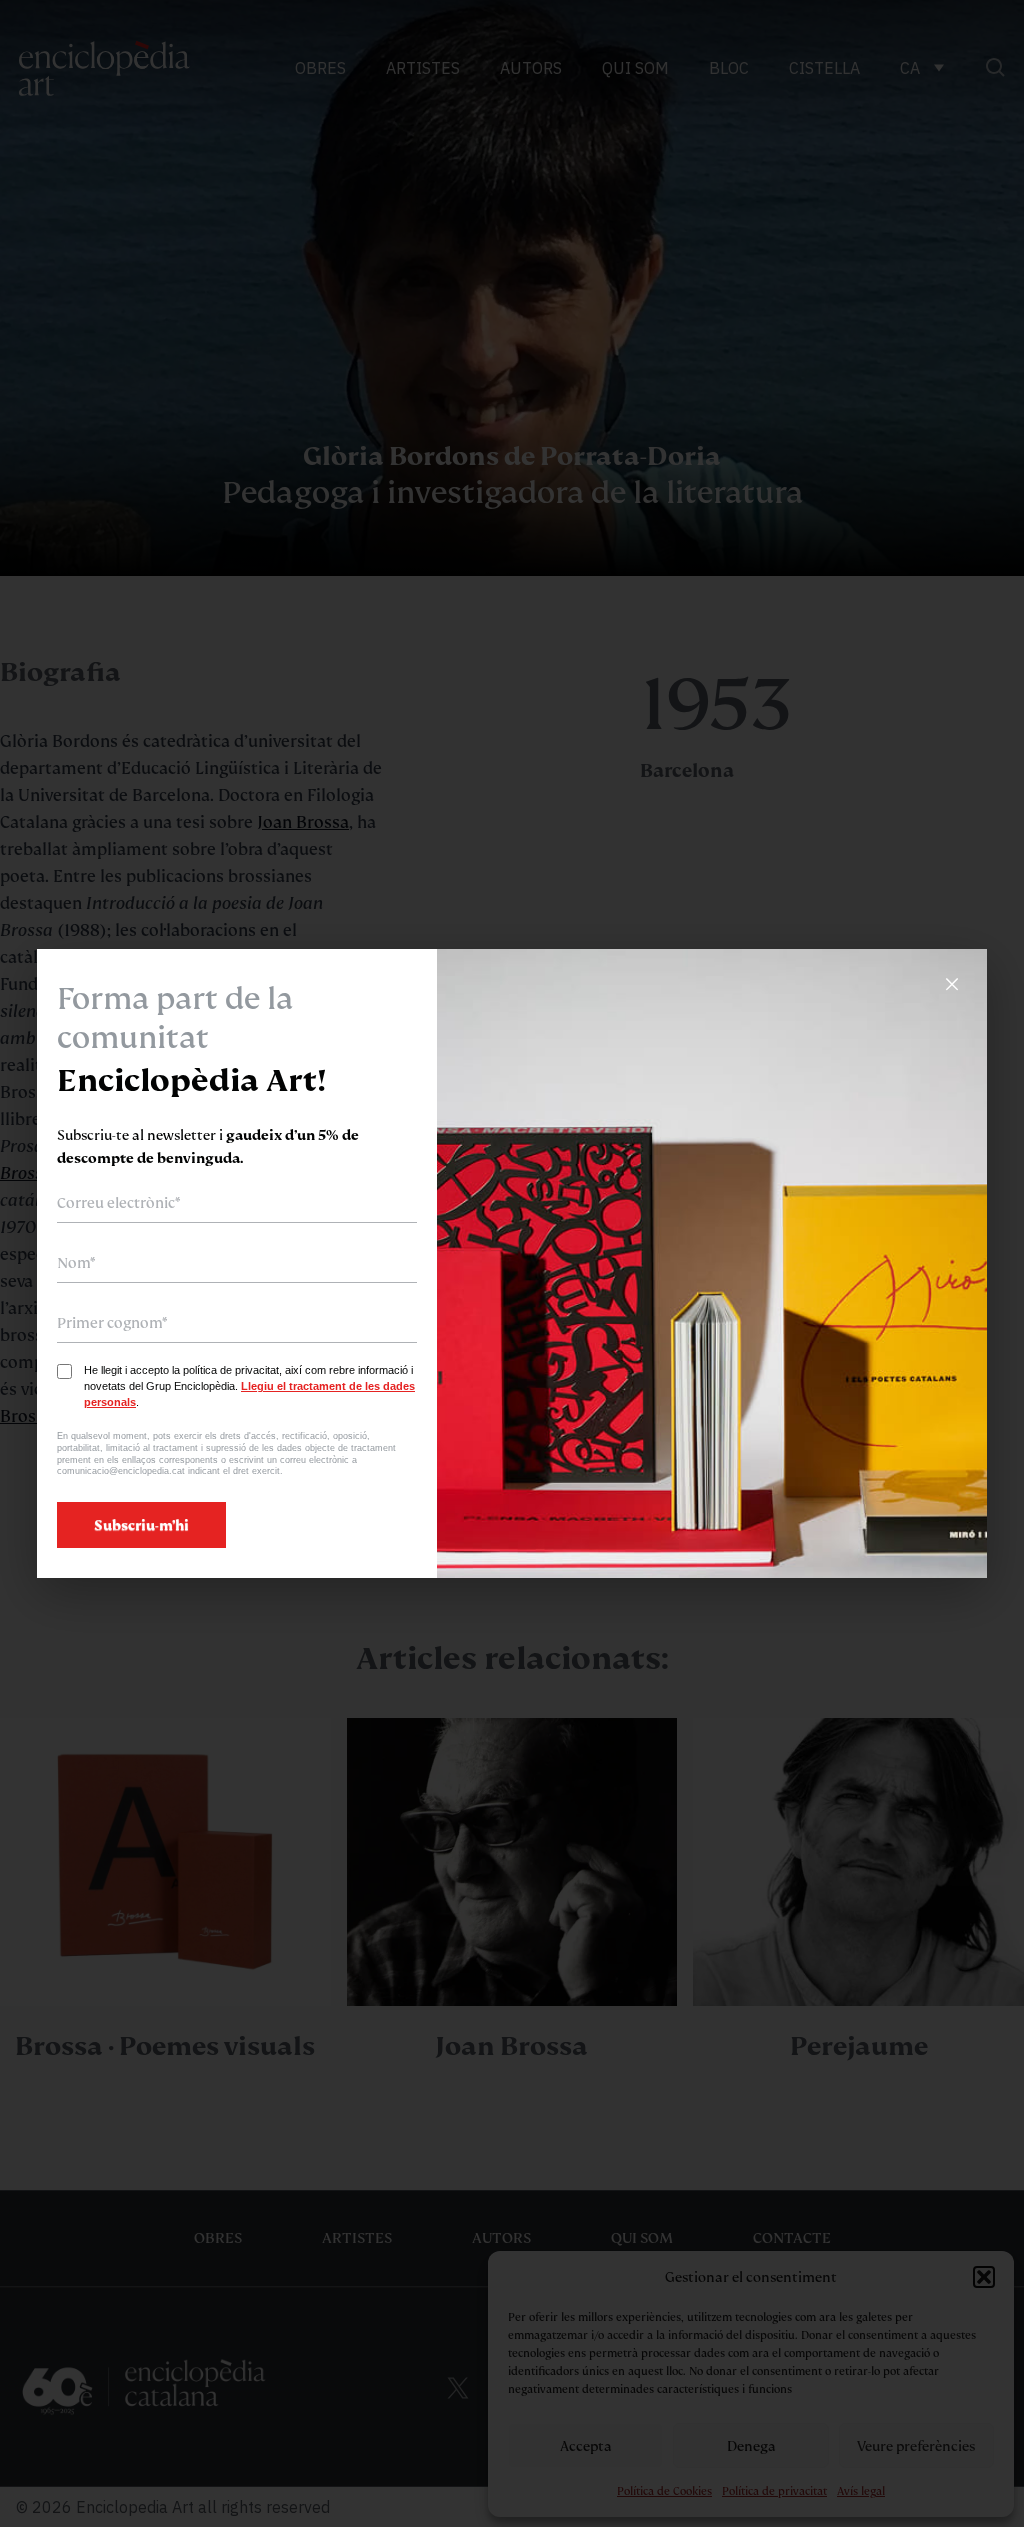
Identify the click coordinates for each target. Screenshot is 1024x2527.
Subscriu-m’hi (141, 1525)
